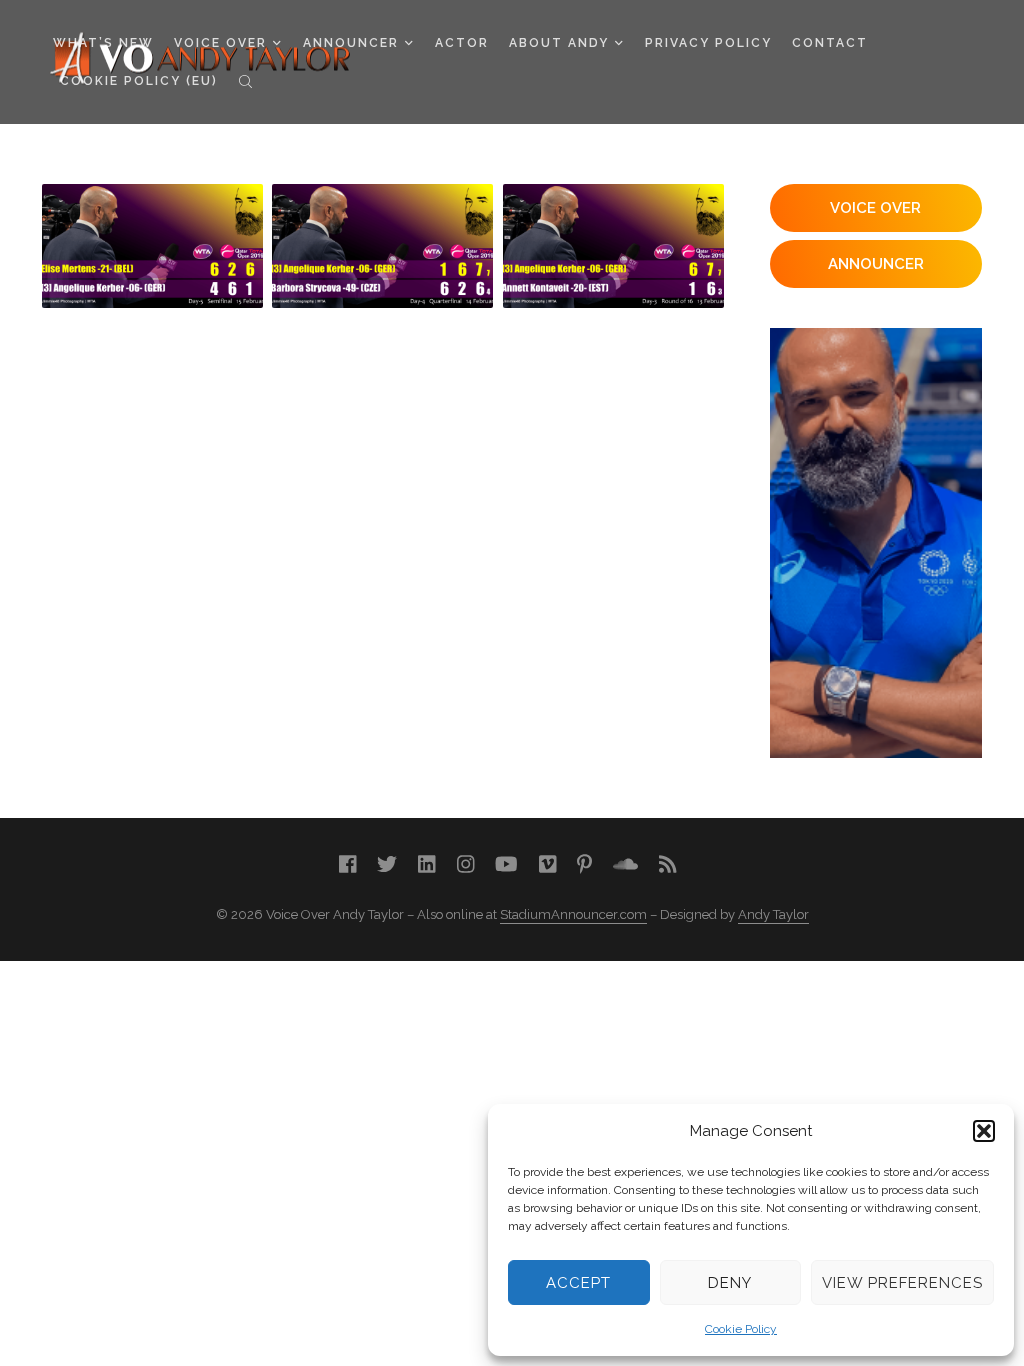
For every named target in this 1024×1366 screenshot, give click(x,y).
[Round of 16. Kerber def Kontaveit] (613, 246)
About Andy (559, 43)
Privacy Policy (708, 43)
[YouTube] (506, 864)
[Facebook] (348, 864)
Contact (830, 43)
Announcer (351, 43)
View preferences (902, 1283)
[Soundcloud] (625, 864)
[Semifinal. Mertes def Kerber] (152, 246)
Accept (578, 1283)
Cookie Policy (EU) (139, 81)
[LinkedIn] (427, 864)
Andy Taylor (773, 914)
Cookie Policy (741, 1329)
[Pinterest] (584, 864)
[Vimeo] (548, 864)
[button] (984, 1131)
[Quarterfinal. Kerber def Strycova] (382, 246)
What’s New (103, 43)
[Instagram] (466, 864)
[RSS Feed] (668, 864)
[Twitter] (387, 864)
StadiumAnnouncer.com (573, 914)
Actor (462, 43)
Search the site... (245, 81)
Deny (730, 1283)
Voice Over (220, 43)
